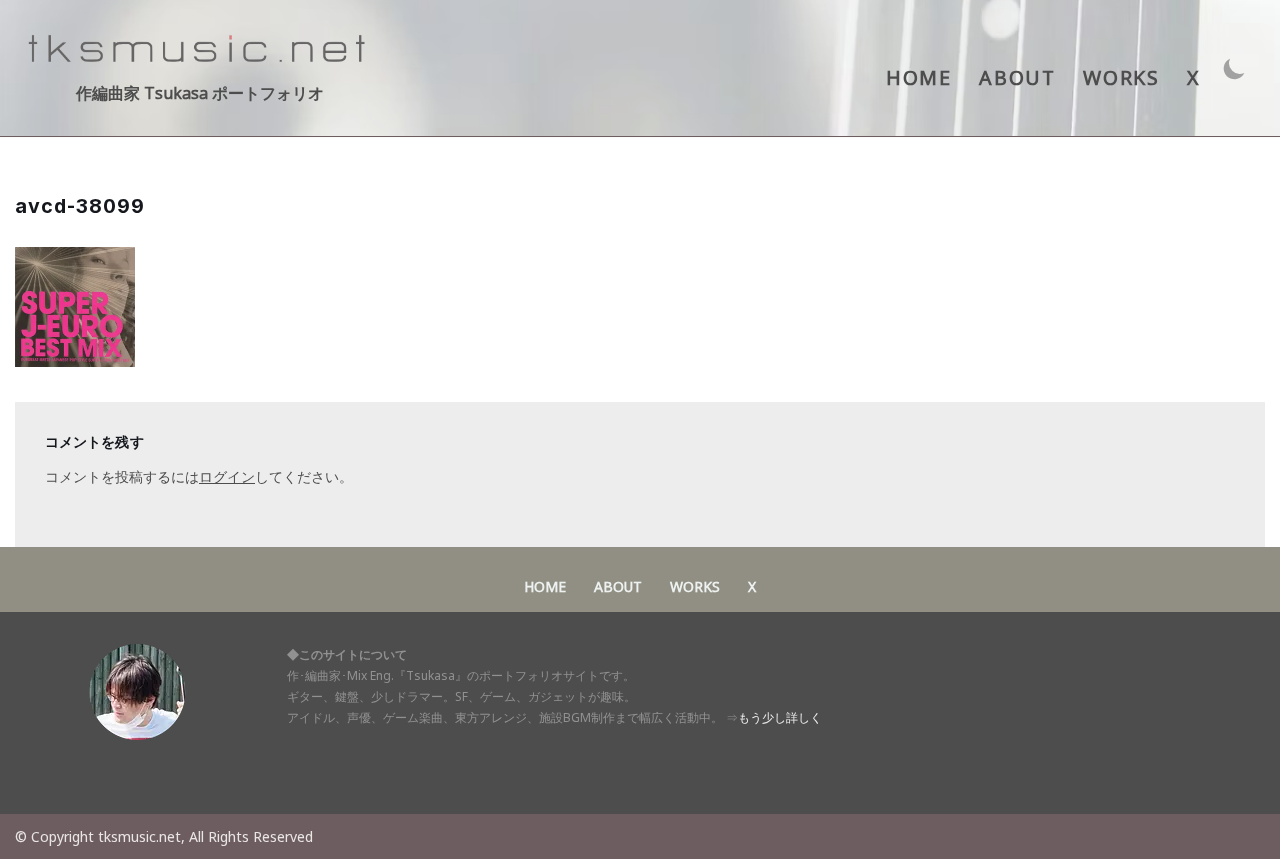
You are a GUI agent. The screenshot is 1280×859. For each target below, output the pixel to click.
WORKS (1121, 77)
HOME (918, 77)
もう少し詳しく (780, 717)
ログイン (227, 476)
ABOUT (1017, 77)
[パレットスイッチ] (1234, 68)
